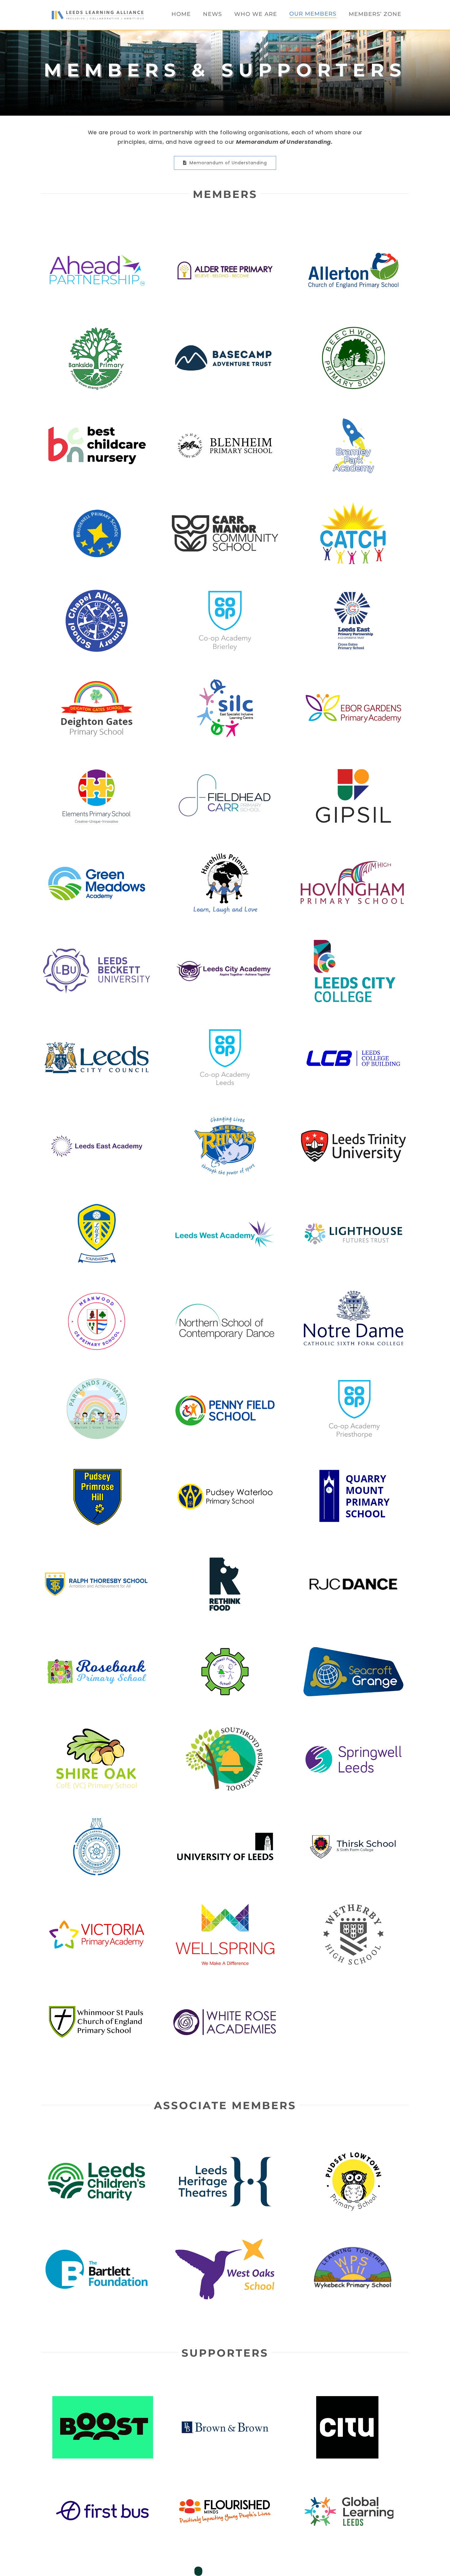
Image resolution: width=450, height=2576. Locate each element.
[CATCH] (353, 504)
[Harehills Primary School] (225, 855)
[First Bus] (103, 2484)
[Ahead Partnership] (97, 242)
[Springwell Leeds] (353, 1730)
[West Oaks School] (225, 2240)
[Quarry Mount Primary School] (353, 1468)
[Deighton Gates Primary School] (97, 679)
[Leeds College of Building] (353, 1030)
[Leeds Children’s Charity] (97, 2153)
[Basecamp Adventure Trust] (225, 329)
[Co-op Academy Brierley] (225, 592)
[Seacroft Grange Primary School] (353, 1643)
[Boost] (103, 2400)
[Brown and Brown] (225, 2400)
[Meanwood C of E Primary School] (97, 1293)
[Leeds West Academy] (225, 1205)
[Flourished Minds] (225, 2484)
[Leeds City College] (353, 942)
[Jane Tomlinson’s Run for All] (347, 2568)
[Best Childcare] (97, 417)
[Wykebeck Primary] (353, 2240)
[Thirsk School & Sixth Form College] (353, 1818)
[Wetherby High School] (353, 1906)
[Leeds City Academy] (225, 942)
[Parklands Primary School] (97, 1380)
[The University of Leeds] (225, 1818)
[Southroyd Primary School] (225, 1730)
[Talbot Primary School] (97, 1818)
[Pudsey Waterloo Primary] (225, 1468)
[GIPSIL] (353, 767)
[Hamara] (103, 2568)
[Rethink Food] (225, 1555)
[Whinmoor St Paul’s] (97, 1993)
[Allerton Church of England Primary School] (353, 242)
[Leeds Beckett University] (97, 942)
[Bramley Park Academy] (353, 417)
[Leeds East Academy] (97, 1117)
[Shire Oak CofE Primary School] (97, 1730)
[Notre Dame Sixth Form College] (353, 1293)
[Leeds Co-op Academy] (225, 1030)
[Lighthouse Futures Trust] (353, 1205)
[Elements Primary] (97, 767)
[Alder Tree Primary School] (225, 242)
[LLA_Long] (98, 13)
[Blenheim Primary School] (225, 417)
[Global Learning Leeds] (347, 2484)
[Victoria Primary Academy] (97, 1906)
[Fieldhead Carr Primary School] (225, 767)
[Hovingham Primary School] (353, 855)
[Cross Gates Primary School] (353, 592)
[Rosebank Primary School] (97, 1643)
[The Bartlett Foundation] (97, 2240)
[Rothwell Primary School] (225, 1643)
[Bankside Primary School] (97, 329)
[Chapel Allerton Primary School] (97, 592)
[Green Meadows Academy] (97, 855)
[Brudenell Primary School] (97, 504)
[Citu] (347, 2400)
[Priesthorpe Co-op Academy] (353, 1380)
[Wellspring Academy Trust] (225, 1906)
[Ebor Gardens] (353, 679)
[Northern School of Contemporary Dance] (225, 1293)
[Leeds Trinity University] (353, 1117)
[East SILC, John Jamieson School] (225, 679)
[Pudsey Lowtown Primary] (353, 2153)
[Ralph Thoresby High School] (97, 1555)
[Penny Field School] (225, 1380)
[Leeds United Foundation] (97, 1205)
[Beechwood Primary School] (353, 329)
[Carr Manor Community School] (225, 504)
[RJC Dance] (353, 1555)
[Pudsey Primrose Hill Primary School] (97, 1468)
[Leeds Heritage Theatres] (225, 2153)
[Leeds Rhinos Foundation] (225, 1117)
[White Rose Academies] (225, 1993)
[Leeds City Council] (97, 1030)
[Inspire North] (225, 2568)
